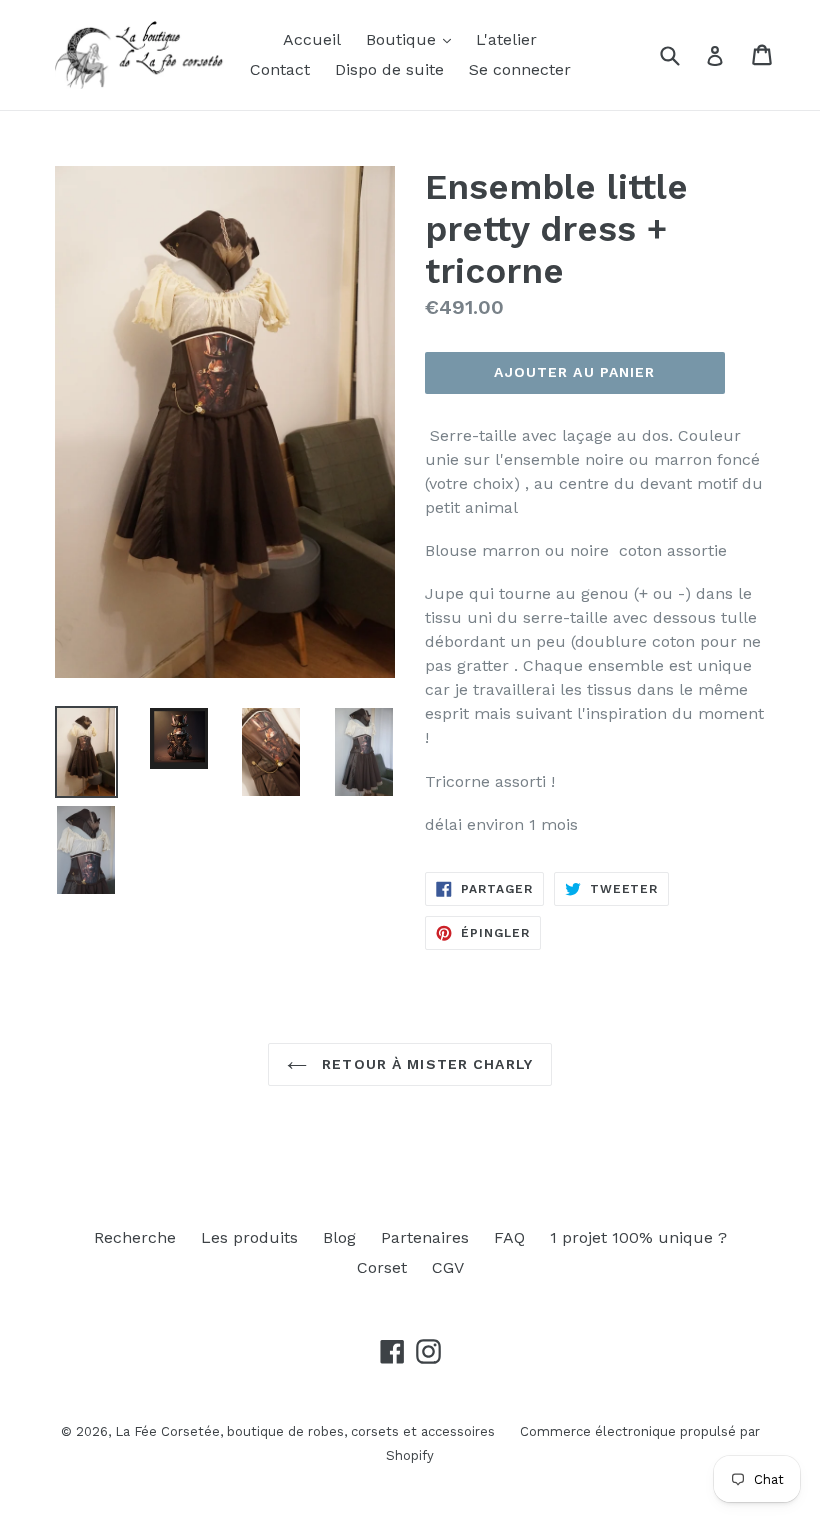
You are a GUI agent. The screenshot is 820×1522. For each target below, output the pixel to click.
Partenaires (425, 1237)
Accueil (312, 39)
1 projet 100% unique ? (638, 1237)
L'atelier (506, 39)
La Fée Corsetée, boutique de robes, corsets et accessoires (305, 1431)
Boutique (403, 39)
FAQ (509, 1237)
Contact (280, 69)
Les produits (249, 1237)
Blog (339, 1237)
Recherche (135, 1237)
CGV (448, 1267)
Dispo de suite (389, 69)
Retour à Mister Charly (425, 1064)
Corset (382, 1267)
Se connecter (520, 69)
